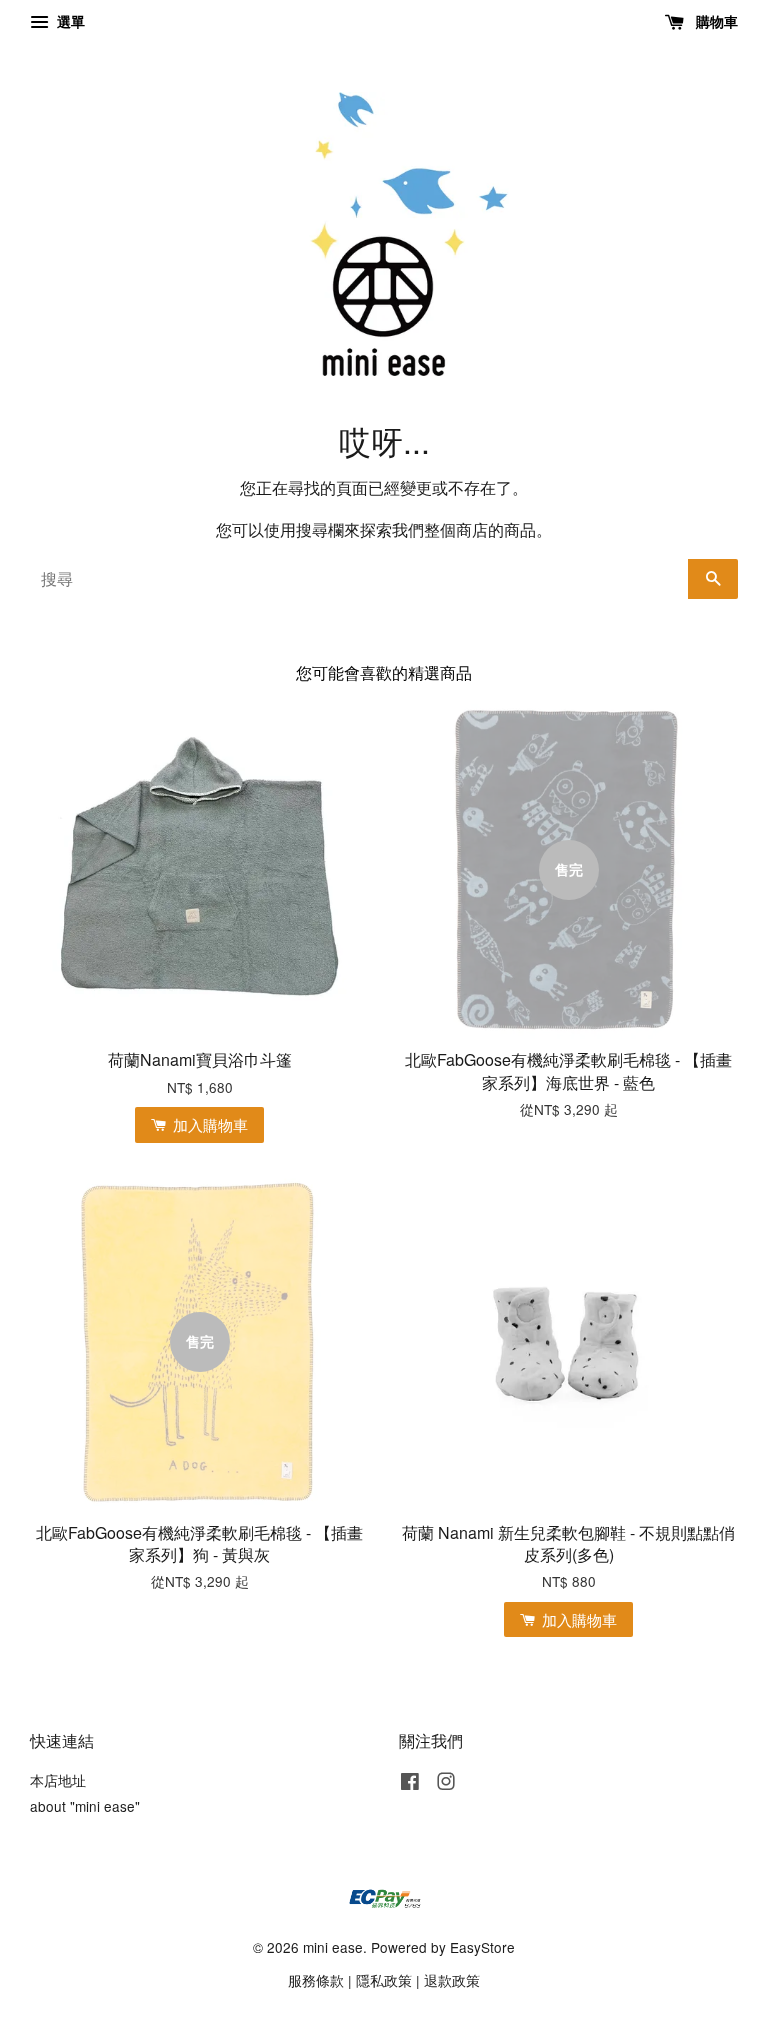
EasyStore (482, 1947)
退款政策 (452, 1980)
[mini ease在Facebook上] (410, 1784)
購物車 (715, 21)
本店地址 (58, 1780)
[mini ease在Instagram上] (446, 1784)
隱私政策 (384, 1980)
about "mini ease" (85, 1806)
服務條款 (316, 1980)
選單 (69, 21)
